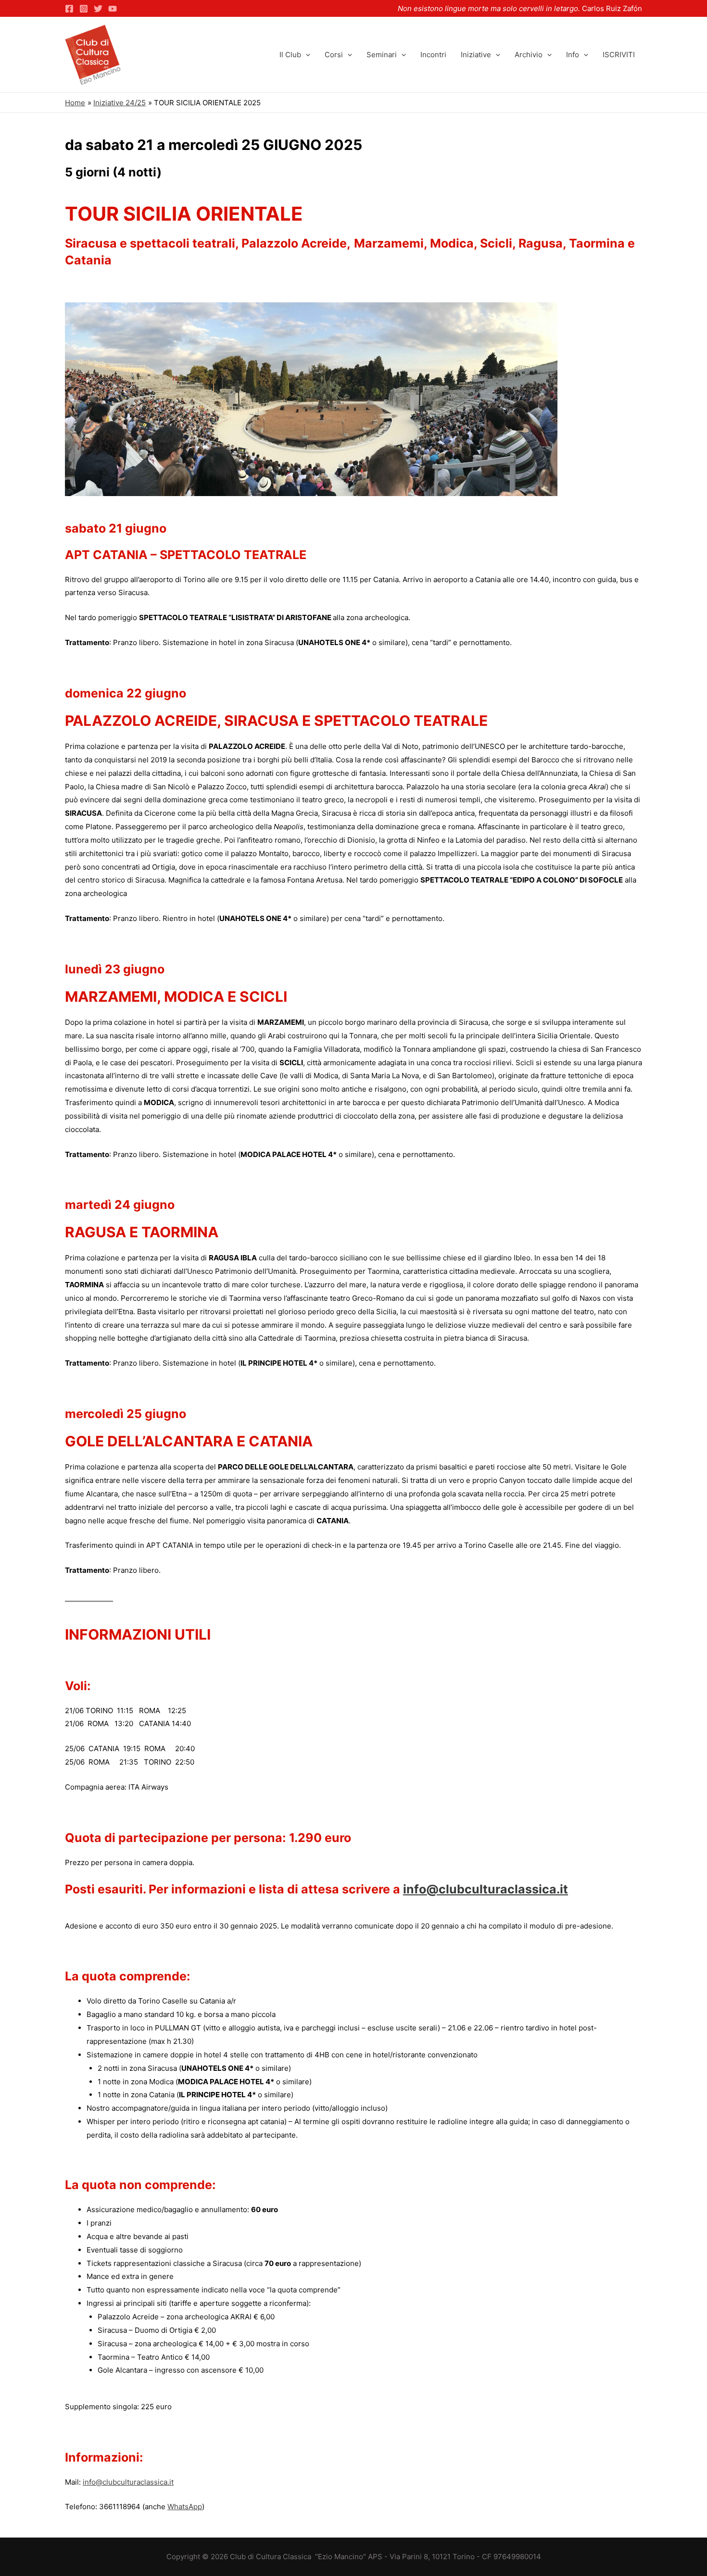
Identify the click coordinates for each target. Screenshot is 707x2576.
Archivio (529, 55)
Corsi (334, 55)
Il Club (290, 55)
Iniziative (476, 55)
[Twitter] (98, 9)
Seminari (382, 55)
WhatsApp (185, 2507)
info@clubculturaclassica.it (486, 1889)
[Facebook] (69, 9)
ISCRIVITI (619, 55)
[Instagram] (84, 9)
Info (573, 55)
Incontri (433, 55)
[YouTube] (113, 9)
